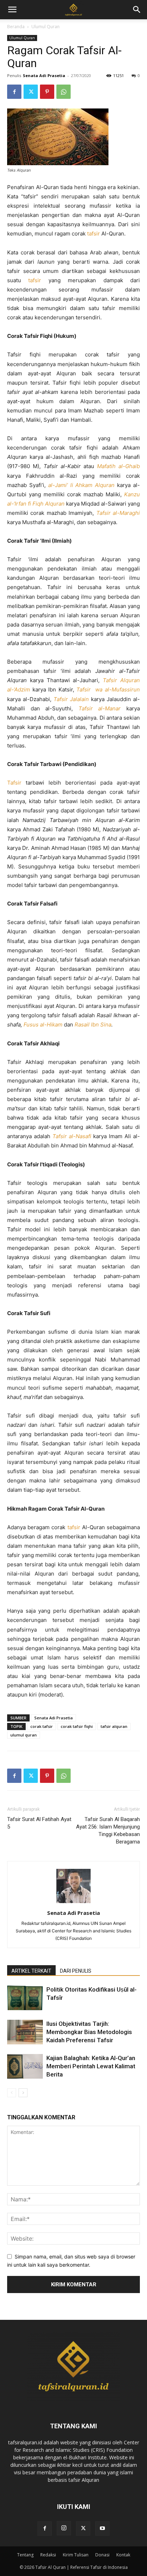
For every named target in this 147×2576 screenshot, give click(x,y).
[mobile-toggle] (12, 10)
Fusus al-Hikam (44, 1025)
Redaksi (48, 2555)
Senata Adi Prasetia (44, 75)
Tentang (25, 2555)
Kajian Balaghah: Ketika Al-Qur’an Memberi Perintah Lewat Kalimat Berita (91, 2066)
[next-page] (23, 2093)
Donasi (102, 2555)
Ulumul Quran (45, 27)
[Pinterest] (47, 92)
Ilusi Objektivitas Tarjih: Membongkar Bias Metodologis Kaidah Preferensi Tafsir (89, 2032)
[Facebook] (14, 92)
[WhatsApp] (64, 92)
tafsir (93, 234)
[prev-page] (12, 2093)
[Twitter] (31, 92)
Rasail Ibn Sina (93, 1025)
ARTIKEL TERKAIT (31, 1971)
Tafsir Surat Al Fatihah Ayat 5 (39, 1823)
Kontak (123, 2555)
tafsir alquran (114, 1726)
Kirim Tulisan (76, 2555)
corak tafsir (42, 1726)
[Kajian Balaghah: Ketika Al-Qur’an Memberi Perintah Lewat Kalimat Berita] (25, 2066)
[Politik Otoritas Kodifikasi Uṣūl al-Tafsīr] (25, 1998)
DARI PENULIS (76, 1971)
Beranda (16, 27)
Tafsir (14, 783)
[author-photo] (73, 1903)
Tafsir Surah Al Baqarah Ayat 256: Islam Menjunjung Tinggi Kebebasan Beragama (108, 1830)
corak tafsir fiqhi (77, 1726)
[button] (137, 10)
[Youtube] (102, 2529)
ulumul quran (24, 1735)
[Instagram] (64, 2528)
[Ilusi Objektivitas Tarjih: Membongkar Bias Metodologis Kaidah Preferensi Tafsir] (25, 2032)
